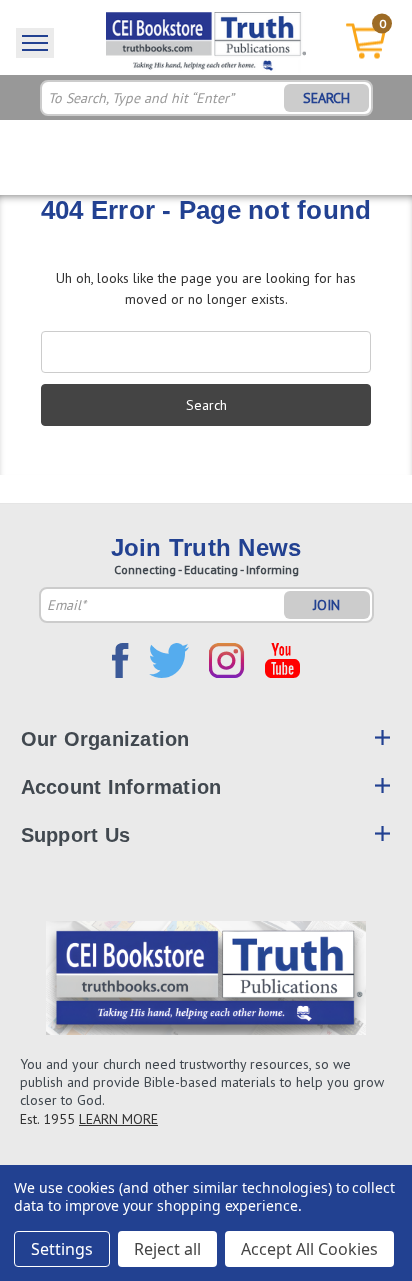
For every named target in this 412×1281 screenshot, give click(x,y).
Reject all (167, 1249)
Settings (62, 1249)
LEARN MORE (118, 1119)
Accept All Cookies (309, 1249)
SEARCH (326, 98)
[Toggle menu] (35, 43)
